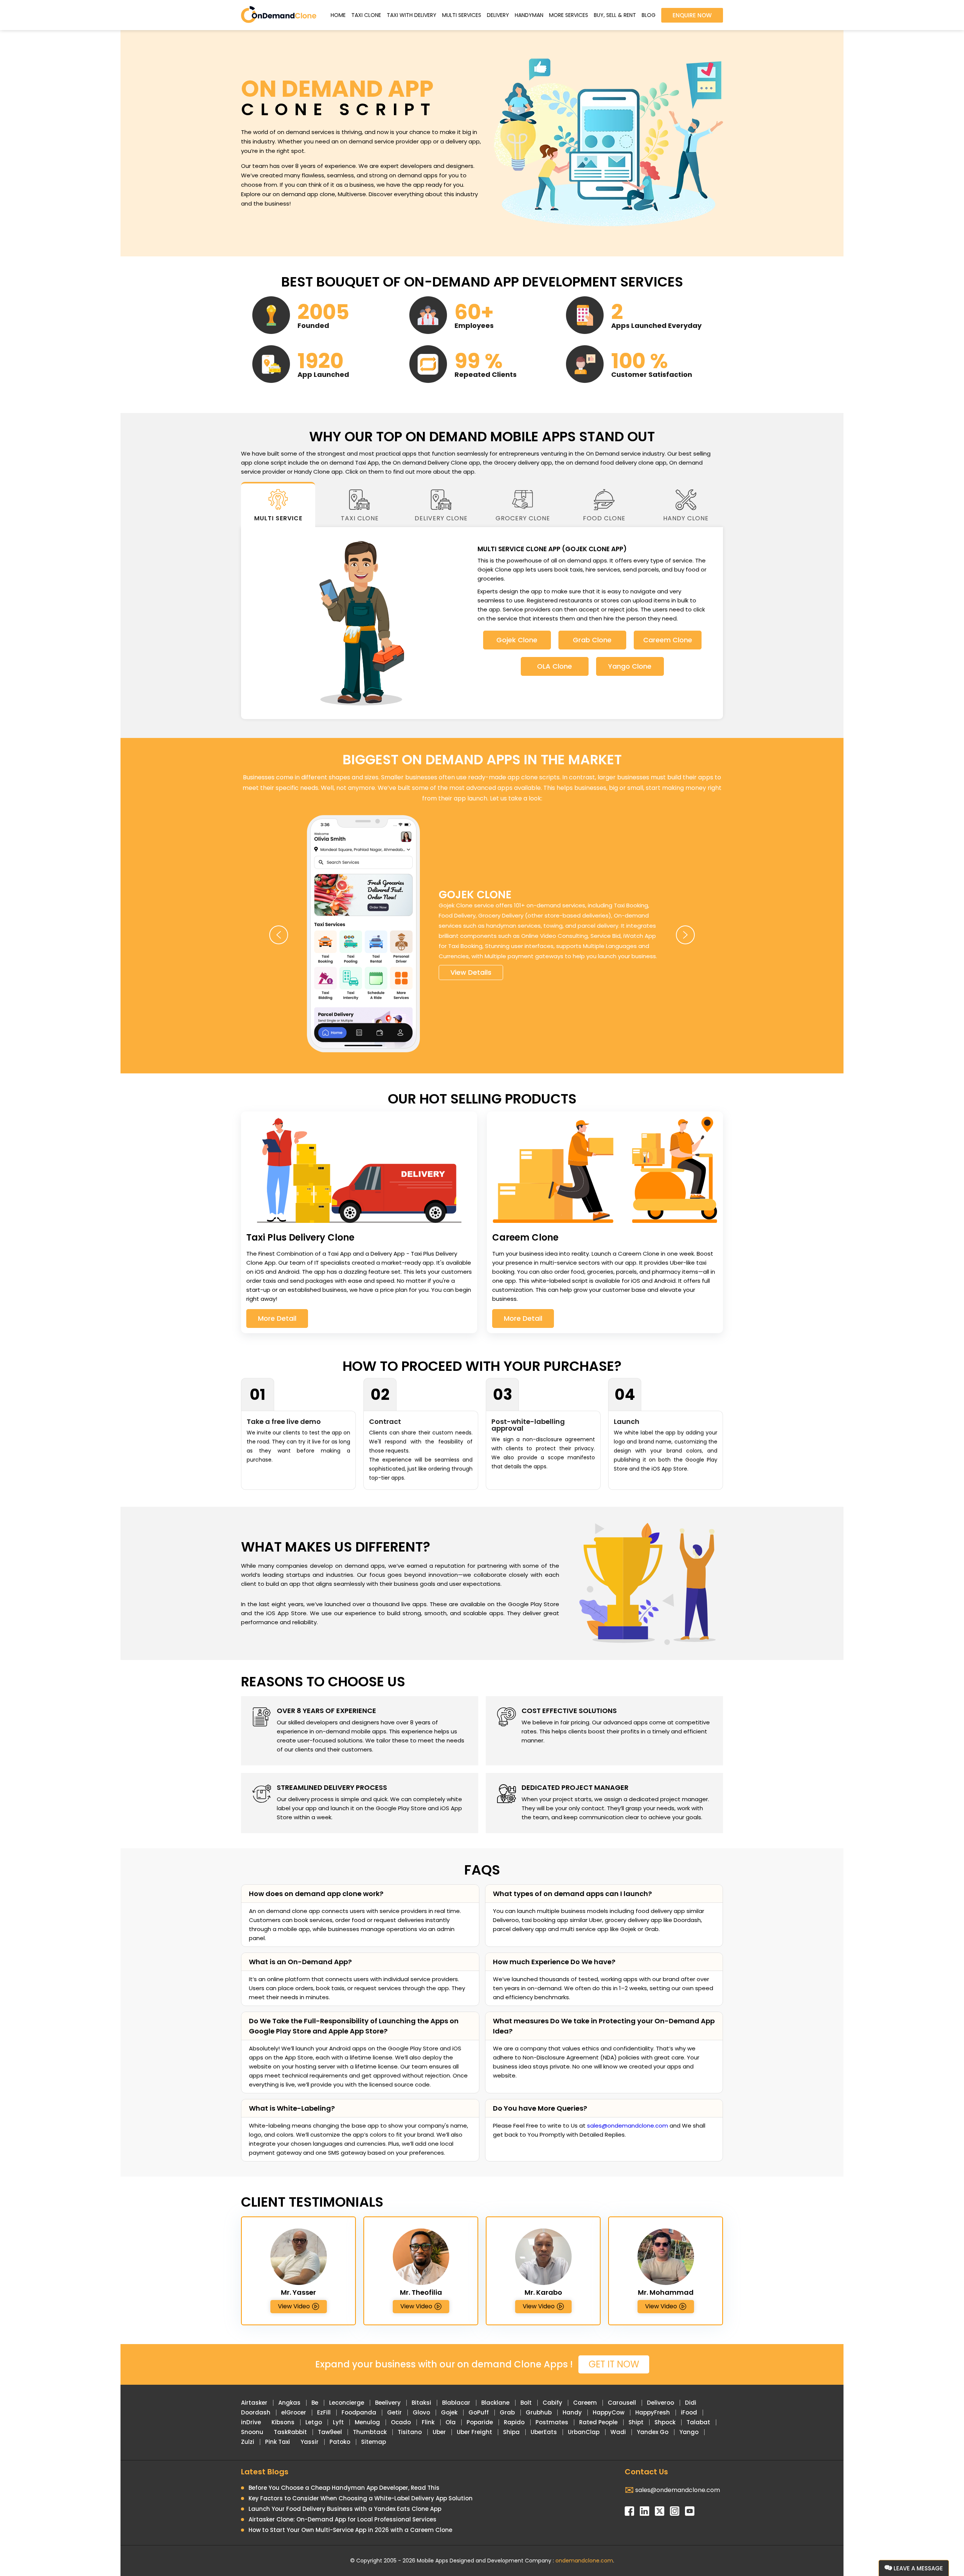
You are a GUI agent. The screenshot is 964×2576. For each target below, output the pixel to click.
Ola (451, 2422)
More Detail (277, 1318)
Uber (439, 2432)
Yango (689, 2432)
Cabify (552, 2403)
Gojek (449, 2412)
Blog (649, 15)
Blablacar (456, 2403)
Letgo (314, 2422)
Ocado (401, 2422)
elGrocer (294, 2412)
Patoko (340, 2442)
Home (338, 15)
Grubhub (539, 2412)
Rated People (598, 2422)
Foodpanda (359, 2412)
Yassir (310, 2442)
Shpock (665, 2422)
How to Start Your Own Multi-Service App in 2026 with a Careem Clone (350, 2530)
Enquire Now (692, 15)
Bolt (526, 2403)
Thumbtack (370, 2432)
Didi (691, 2403)
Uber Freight (474, 2432)
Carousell (622, 2403)
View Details (471, 972)
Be (315, 2403)
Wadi (618, 2432)
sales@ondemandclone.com (628, 2126)
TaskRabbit (290, 2432)
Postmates (552, 2422)
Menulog (367, 2422)
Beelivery (388, 2403)
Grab (507, 2412)
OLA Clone (554, 666)
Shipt (636, 2422)
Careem (585, 2403)
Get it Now (614, 2364)
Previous (279, 935)
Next (685, 935)
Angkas (289, 2403)
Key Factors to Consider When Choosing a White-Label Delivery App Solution (361, 2498)
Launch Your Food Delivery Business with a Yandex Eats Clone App (345, 2509)
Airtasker (254, 2403)
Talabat (698, 2422)
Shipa (511, 2432)
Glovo (421, 2412)
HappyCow (609, 2412)
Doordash (256, 2412)
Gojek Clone (517, 640)
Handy (572, 2412)
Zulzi (248, 2442)
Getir (394, 2412)
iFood (689, 2412)
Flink (428, 2422)
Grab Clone (592, 640)
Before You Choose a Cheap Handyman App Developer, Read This (344, 2488)
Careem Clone (668, 640)
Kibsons (283, 2422)
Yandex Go (653, 2432)
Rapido (514, 2422)
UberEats (544, 2432)
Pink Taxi (278, 2442)
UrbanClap (584, 2432)
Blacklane (495, 2403)
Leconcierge (347, 2403)
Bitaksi (421, 2403)
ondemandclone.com (584, 2561)
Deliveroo (660, 2403)
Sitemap (374, 2442)
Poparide (480, 2422)
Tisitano (410, 2432)
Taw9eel (330, 2432)
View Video (294, 2306)
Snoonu (252, 2432)
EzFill (324, 2412)
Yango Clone (630, 666)
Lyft (338, 2422)
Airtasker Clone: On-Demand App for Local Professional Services (342, 2519)
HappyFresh (653, 2412)
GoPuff (479, 2412)
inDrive (251, 2422)
